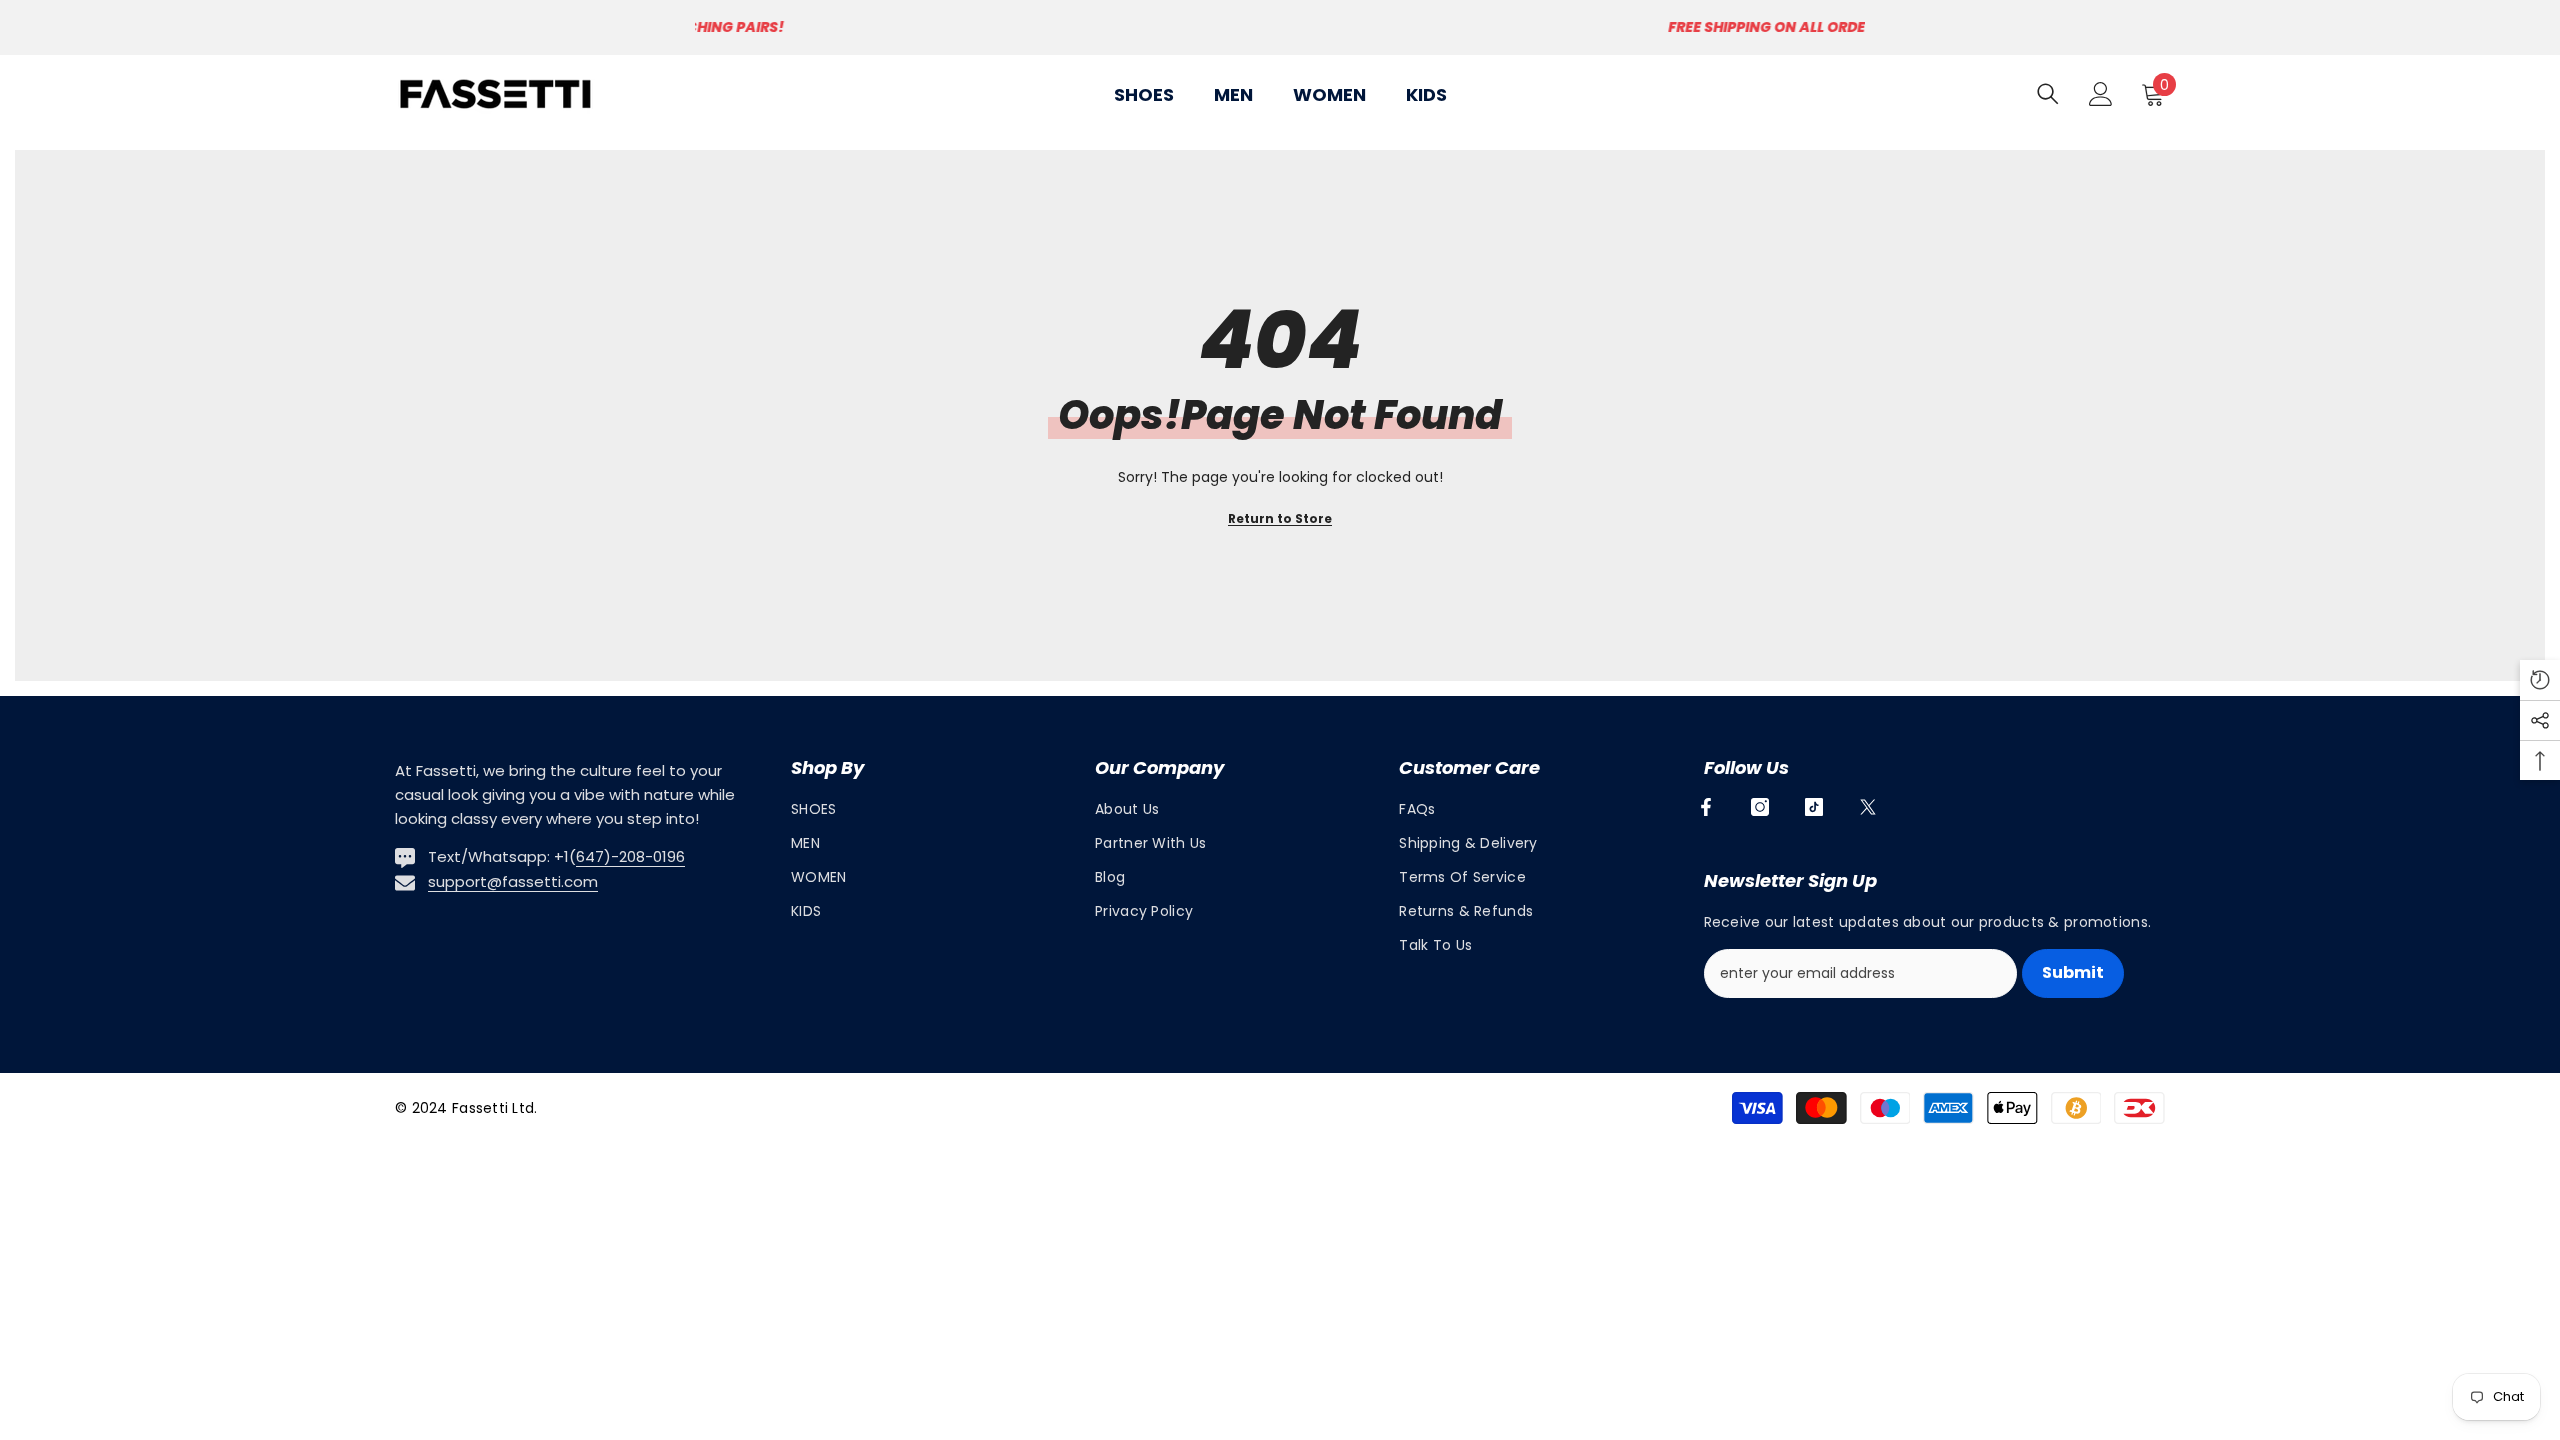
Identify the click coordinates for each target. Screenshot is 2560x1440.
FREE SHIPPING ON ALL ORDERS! (1282, 27)
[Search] (2048, 93)
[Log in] (2101, 94)
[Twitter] (1868, 807)
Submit (2073, 972)
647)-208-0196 (630, 856)
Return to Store (1280, 518)
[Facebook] (1706, 807)
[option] (1280, 27)
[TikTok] (1814, 807)
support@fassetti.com (513, 881)
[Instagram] (1760, 807)
